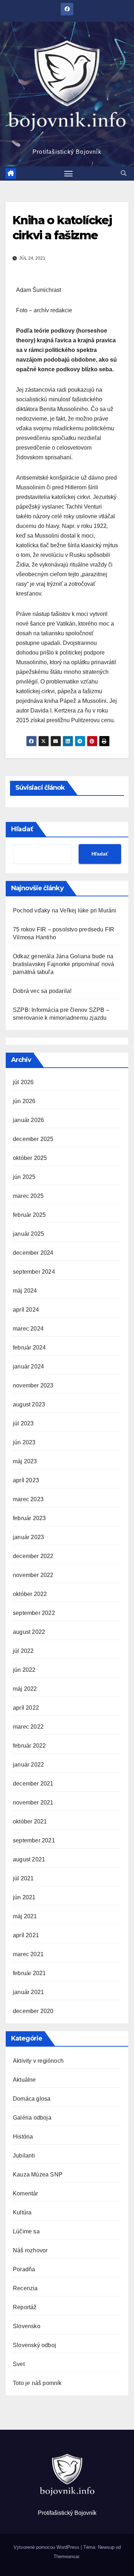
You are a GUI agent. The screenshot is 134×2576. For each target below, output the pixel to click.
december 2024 (33, 1253)
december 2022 (33, 1556)
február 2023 (29, 1518)
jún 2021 (24, 1897)
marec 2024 (28, 1329)
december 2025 (33, 1139)
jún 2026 (24, 1101)
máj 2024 (25, 1291)
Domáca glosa (32, 2099)
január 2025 (28, 1234)
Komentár (26, 2193)
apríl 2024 (26, 1310)
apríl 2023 (26, 1480)
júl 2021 (23, 1878)
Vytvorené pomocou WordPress (47, 2547)
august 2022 (29, 1632)
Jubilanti (24, 2156)
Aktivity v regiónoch (38, 2061)
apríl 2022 (26, 1708)
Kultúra (22, 2212)
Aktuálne (24, 2080)
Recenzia (25, 2288)
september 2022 (34, 1613)
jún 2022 (24, 1670)
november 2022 (33, 1575)
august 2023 (29, 1404)
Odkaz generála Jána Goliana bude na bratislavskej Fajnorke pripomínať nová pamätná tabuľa (64, 964)
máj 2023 (25, 1461)
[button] (124, 173)
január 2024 (28, 1367)
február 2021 (29, 1973)
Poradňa (24, 2269)
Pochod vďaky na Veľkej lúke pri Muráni (65, 910)
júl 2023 (23, 1423)
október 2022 (30, 1594)
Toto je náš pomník (37, 2383)
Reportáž (25, 2307)
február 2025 (29, 1215)
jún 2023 (24, 1442)
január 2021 (28, 1992)
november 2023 (33, 1385)
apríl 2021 (26, 1935)
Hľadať (22, 829)
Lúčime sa (26, 2231)
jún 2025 (24, 1177)
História (23, 2137)
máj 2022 (25, 1689)
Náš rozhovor (30, 2250)
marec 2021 (28, 1954)
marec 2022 (28, 1727)
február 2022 (29, 1746)
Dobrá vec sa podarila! (43, 991)
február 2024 (29, 1348)
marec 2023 (28, 1499)
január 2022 (28, 1765)
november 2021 (33, 1803)
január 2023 (28, 1537)
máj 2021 (25, 1916)
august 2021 (29, 1859)
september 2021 (34, 1840)
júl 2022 (23, 1651)
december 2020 (33, 2011)
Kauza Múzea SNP (38, 2175)
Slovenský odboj (34, 2345)
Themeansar (66, 2557)
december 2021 (33, 1784)
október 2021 (30, 1821)
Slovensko (27, 2326)
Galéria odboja (32, 2118)
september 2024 (34, 1272)
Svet (19, 2364)
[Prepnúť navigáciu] (69, 173)
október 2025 (30, 1158)
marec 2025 (28, 1196)
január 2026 (28, 1120)
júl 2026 (23, 1082)
